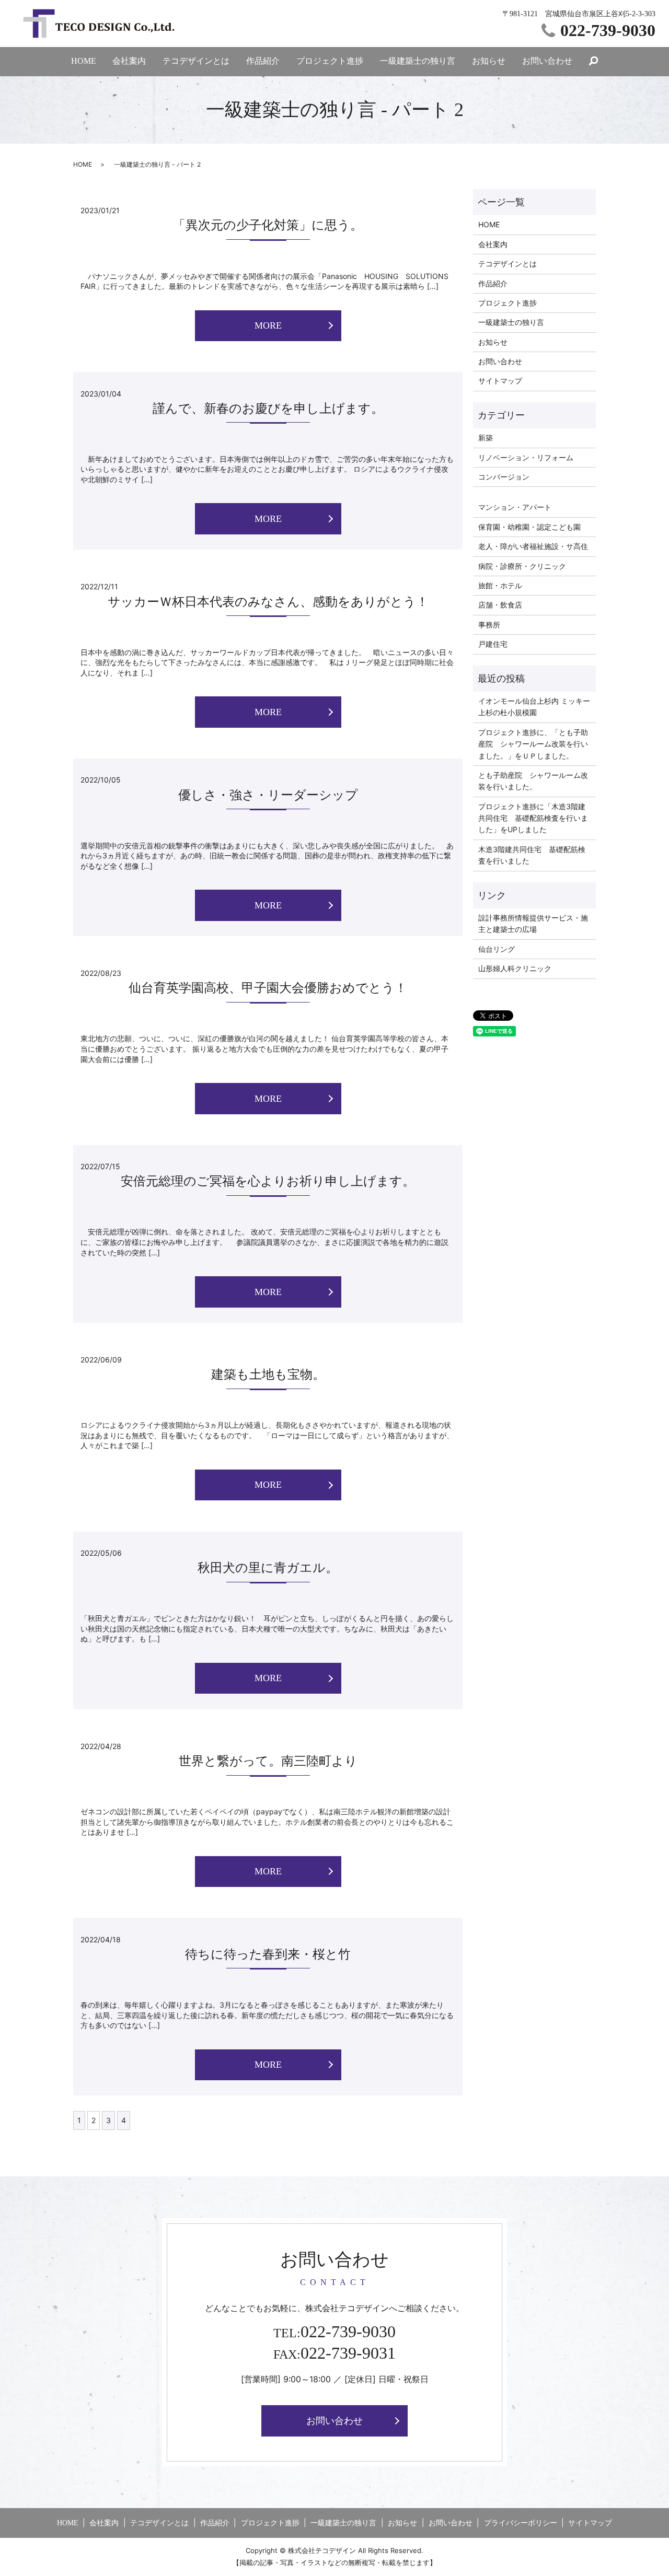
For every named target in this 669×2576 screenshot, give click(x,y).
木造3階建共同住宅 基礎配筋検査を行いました (532, 855)
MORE (268, 325)
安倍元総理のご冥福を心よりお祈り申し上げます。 (268, 1181)
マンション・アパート (515, 507)
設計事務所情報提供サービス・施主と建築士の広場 (533, 923)
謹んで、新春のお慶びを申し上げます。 (268, 409)
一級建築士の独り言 (418, 61)
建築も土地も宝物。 (268, 1374)
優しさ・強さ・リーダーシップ (268, 795)
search (594, 62)
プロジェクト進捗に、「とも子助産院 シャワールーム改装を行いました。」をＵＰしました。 (533, 744)
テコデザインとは (196, 61)
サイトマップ (500, 381)
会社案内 (129, 61)
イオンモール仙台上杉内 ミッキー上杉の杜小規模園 (534, 707)
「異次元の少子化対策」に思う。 (268, 225)
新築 (486, 438)
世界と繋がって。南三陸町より (268, 1761)
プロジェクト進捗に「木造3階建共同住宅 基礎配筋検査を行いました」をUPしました (533, 818)
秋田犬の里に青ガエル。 (268, 1568)
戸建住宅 (493, 644)
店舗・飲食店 (500, 605)
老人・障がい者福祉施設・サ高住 (533, 546)
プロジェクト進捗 (330, 61)
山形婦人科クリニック (515, 968)
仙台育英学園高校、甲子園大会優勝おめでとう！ (268, 988)
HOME (84, 61)
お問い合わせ (547, 61)
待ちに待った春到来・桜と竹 (268, 1954)
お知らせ (489, 61)
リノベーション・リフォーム (526, 457)
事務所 (489, 625)
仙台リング (497, 949)
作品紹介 (263, 61)
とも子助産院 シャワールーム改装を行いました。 (533, 781)
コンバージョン (504, 477)
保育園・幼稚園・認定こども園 (529, 527)
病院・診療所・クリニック (522, 566)
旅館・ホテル (500, 585)
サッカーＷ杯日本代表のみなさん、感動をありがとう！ (268, 602)
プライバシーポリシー (521, 2523)
